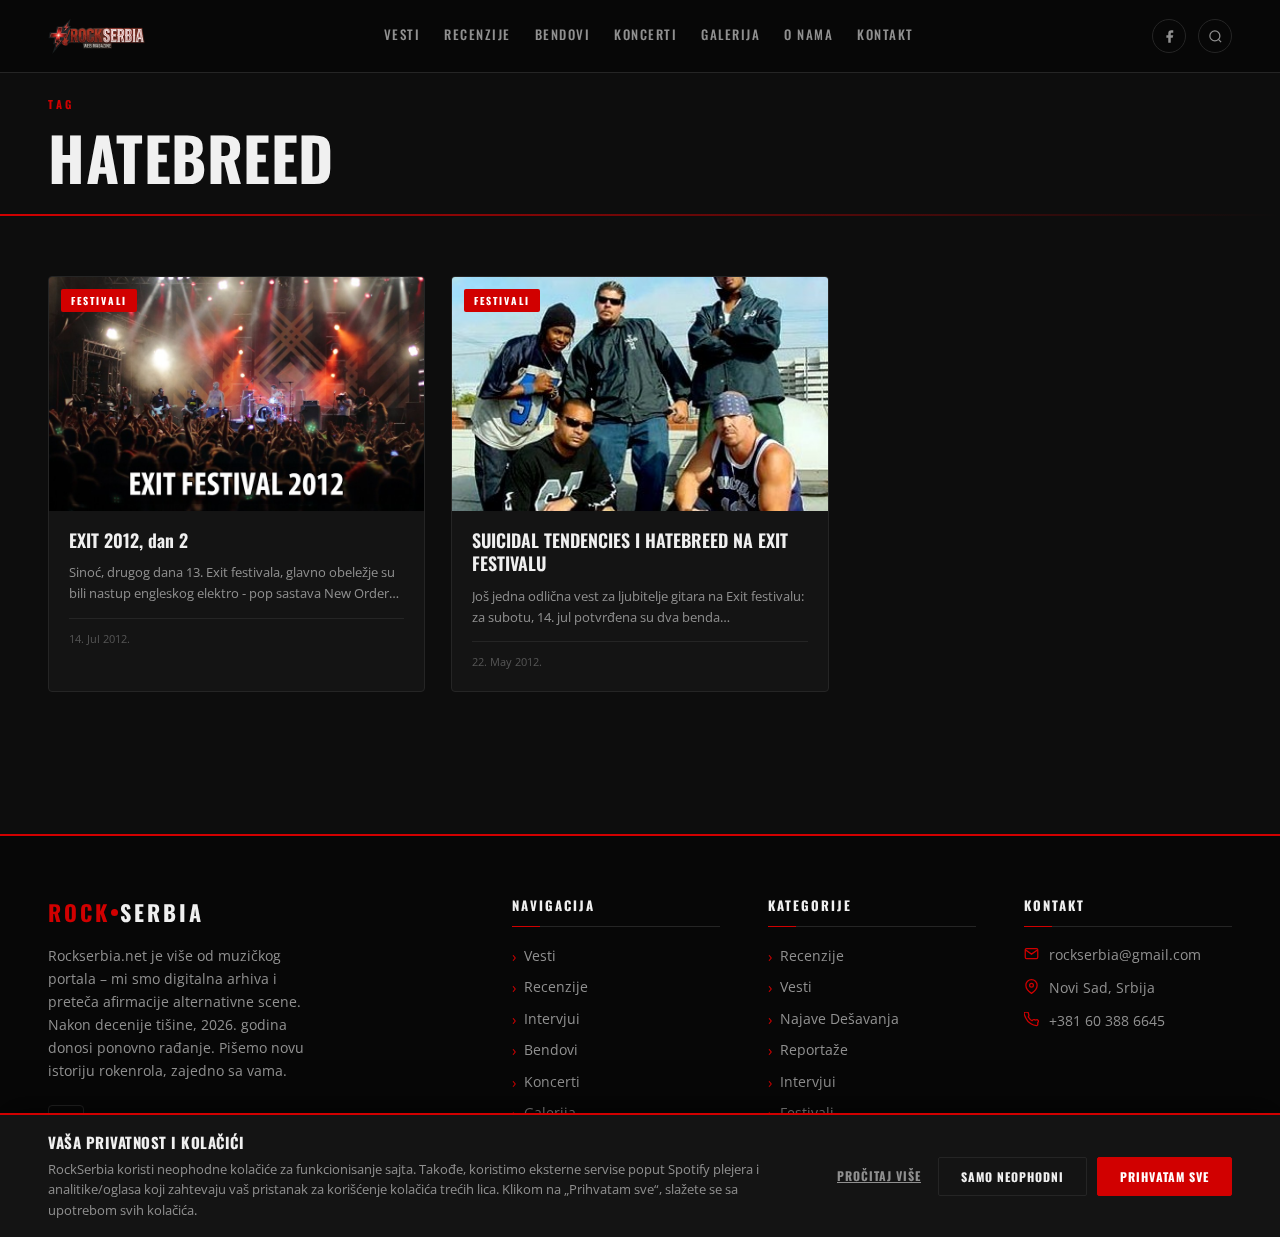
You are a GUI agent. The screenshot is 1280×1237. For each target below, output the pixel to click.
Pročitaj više (879, 1175)
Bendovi (563, 34)
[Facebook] (1169, 36)
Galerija (730, 34)
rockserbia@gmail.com (1125, 955)
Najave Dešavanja (839, 1019)
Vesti (402, 34)
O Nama (808, 34)
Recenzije (477, 34)
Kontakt (885, 34)
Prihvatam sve (1164, 1176)
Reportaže (814, 1050)
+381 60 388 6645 (1107, 1021)
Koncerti (645, 34)
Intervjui (552, 1019)
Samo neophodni (1012, 1176)
